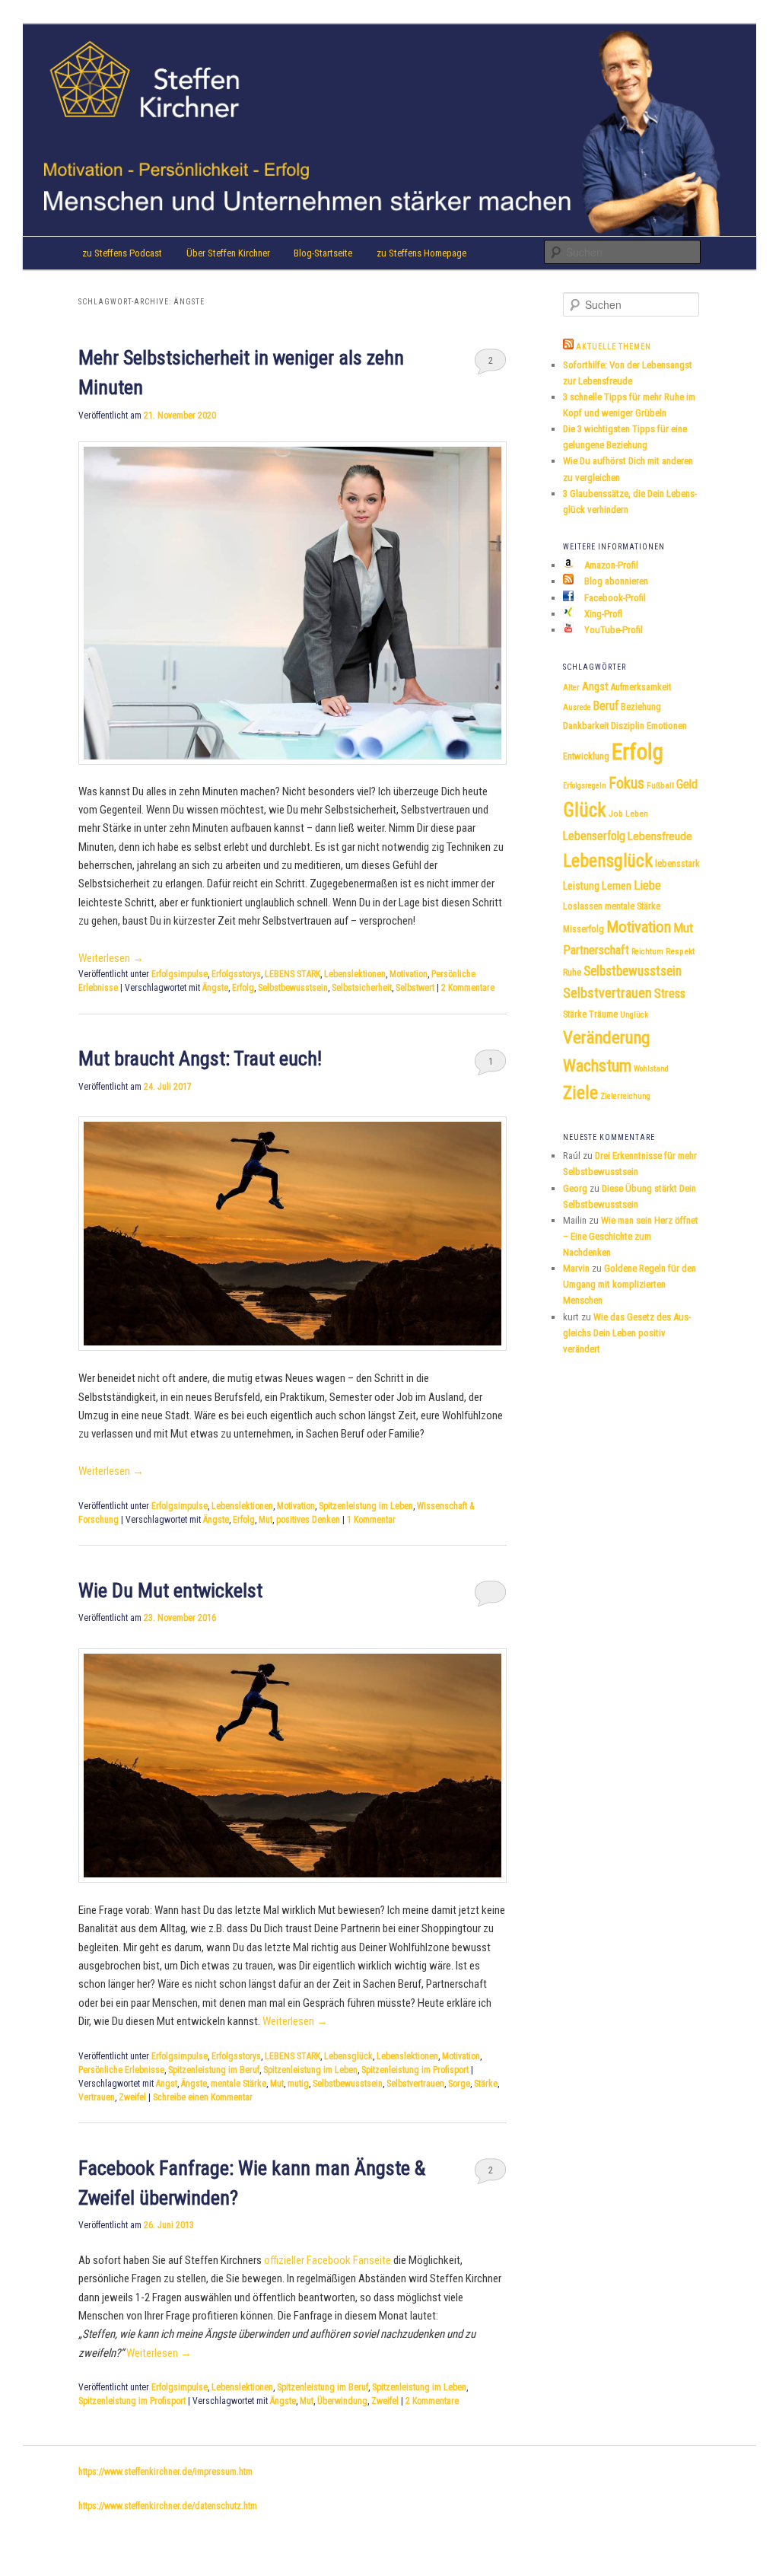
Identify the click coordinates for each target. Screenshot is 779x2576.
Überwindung (342, 2401)
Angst (167, 2084)
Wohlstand (651, 1069)
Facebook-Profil (614, 598)
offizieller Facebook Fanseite (327, 2260)
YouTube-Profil (612, 630)
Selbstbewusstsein (293, 988)
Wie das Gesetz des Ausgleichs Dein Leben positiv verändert (627, 1333)
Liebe (647, 885)
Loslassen (583, 906)
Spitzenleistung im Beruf (214, 2070)
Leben (637, 814)
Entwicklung (586, 756)
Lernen (617, 886)
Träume (603, 1014)
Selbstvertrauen (415, 2084)
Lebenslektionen (355, 974)
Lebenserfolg (594, 836)
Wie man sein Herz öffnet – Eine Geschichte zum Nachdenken (631, 1236)
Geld (687, 784)
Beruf (606, 706)
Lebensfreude (660, 836)
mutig (298, 2084)
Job (616, 814)
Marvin (576, 1268)
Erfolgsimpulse (180, 974)
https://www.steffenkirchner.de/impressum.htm (165, 2472)
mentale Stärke (238, 2084)
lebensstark (677, 864)
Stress (670, 993)
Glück (585, 810)
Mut (265, 1520)
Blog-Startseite (323, 253)
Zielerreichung (625, 1096)
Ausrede (577, 707)
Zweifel (132, 2097)
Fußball (660, 785)
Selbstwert (415, 988)
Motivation (409, 974)
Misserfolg (583, 929)
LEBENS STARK (293, 974)
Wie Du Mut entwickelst (170, 1590)
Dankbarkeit (586, 726)
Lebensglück (348, 2056)
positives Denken (308, 1520)
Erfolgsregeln (585, 786)
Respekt (680, 951)
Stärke (486, 2084)
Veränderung (606, 1038)
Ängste (215, 988)
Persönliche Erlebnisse (121, 2070)
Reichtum (647, 952)
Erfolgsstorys (236, 974)
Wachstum (597, 1065)
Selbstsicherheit (362, 988)
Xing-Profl (602, 614)
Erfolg (243, 988)
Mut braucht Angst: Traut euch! (200, 1059)
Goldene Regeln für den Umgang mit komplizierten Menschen (630, 1284)
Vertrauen (97, 2097)
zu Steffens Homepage (421, 253)
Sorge (459, 2084)
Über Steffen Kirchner (228, 253)
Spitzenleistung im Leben (366, 1506)
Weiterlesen (111, 958)
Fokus (626, 783)
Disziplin (628, 726)
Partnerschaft (596, 950)
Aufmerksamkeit (641, 687)
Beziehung (641, 707)
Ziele (580, 1093)
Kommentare (468, 988)
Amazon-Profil (610, 565)
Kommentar (371, 1520)
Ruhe (572, 973)
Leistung (581, 886)
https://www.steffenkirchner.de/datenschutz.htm (168, 2506)
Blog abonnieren (615, 581)
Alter (571, 688)
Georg (575, 1188)
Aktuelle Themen (614, 347)
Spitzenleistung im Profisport (415, 2070)
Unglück (634, 1015)
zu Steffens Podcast (122, 253)
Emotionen (667, 726)
